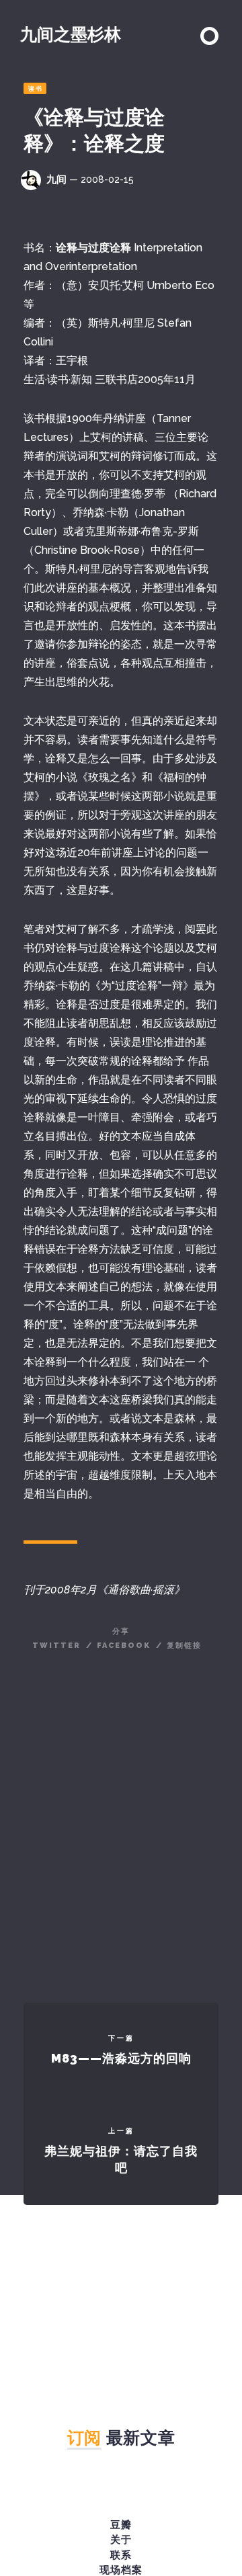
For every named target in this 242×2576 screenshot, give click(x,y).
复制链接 (184, 1646)
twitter (56, 1646)
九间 (56, 179)
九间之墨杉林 (71, 34)
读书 (36, 89)
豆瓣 (121, 2525)
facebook (124, 1646)
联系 (121, 2555)
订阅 (84, 2438)
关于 (121, 2540)
